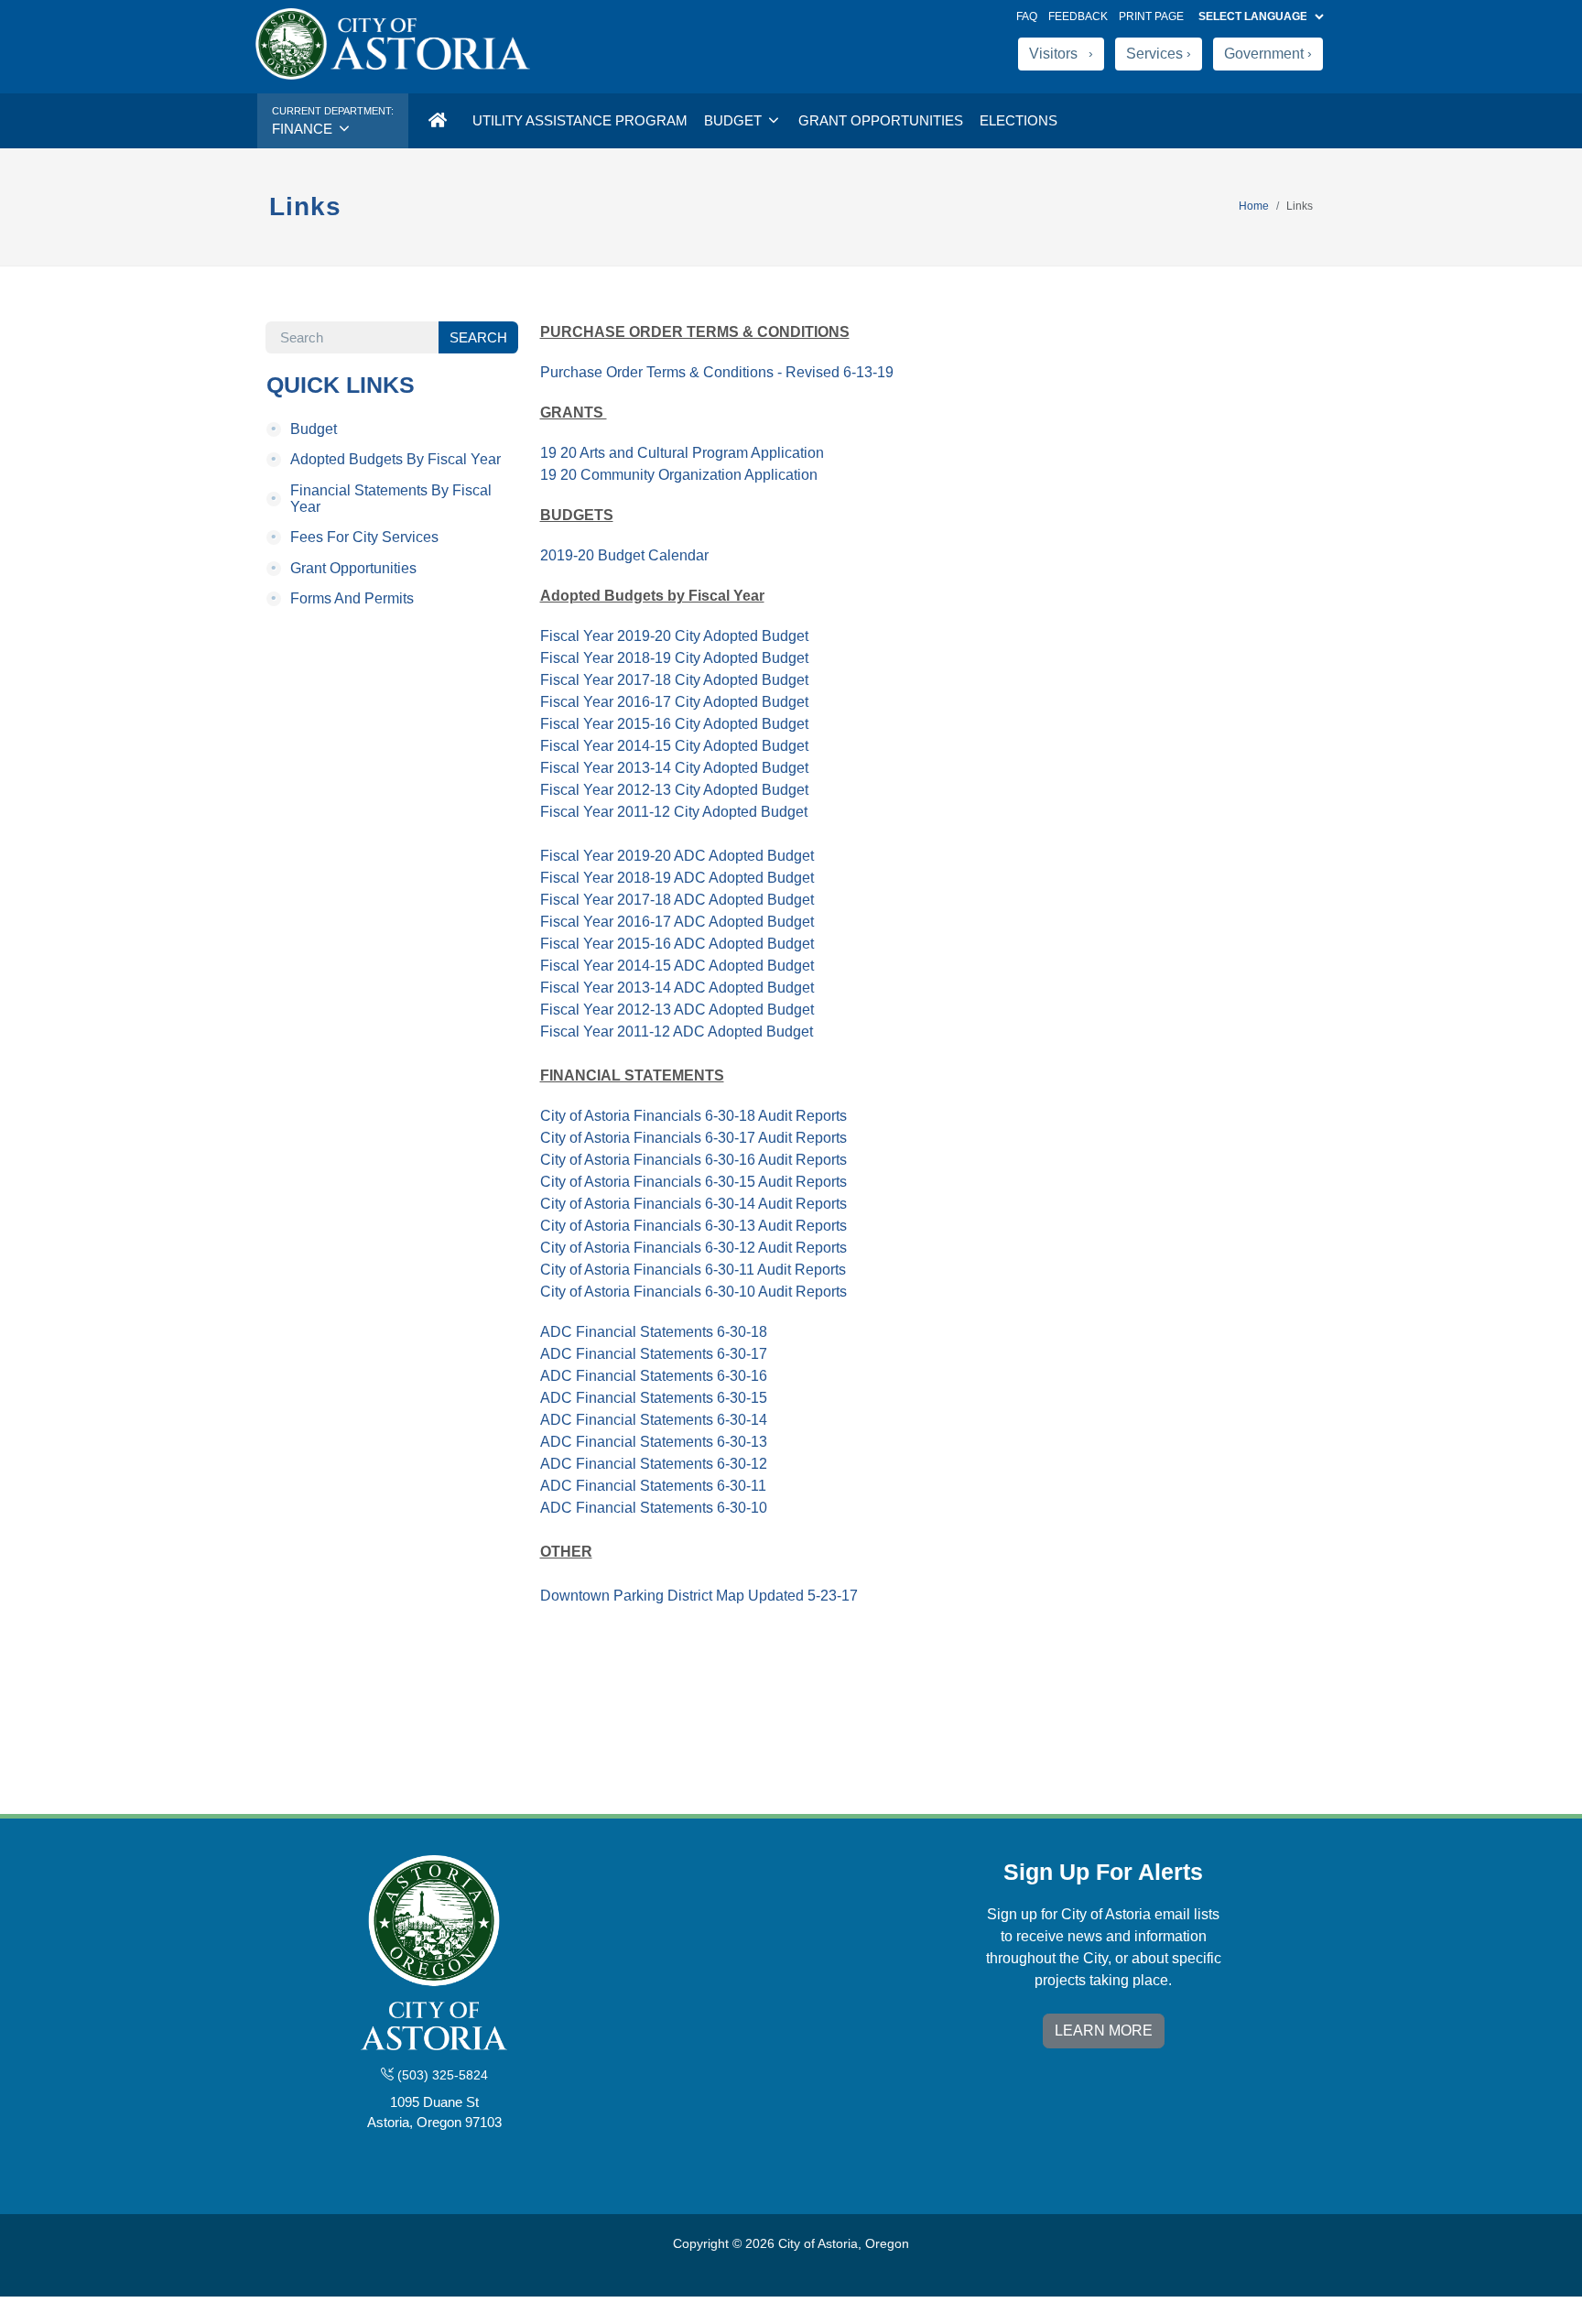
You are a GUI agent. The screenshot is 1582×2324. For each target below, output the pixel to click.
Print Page (1151, 16)
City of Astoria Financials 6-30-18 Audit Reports (693, 1116)
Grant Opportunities (881, 120)
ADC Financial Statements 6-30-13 (654, 1442)
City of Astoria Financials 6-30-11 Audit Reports (693, 1270)
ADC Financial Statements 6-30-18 (654, 1332)
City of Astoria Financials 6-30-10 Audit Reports (693, 1292)
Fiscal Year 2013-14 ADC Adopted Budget (677, 988)
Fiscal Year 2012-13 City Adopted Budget (674, 790)
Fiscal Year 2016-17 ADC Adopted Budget (677, 922)
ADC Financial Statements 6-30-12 (654, 1464)
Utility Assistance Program (580, 120)
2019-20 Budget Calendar (624, 555)
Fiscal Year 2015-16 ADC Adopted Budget (677, 944)
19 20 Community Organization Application (679, 475)
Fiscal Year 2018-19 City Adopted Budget (674, 658)
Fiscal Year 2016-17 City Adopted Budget (674, 702)
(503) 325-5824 (441, 2075)
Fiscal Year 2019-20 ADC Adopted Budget (677, 856)
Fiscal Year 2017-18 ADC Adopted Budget (677, 900)
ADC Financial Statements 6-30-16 (654, 1376)
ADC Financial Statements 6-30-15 (654, 1398)
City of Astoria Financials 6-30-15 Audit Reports (693, 1182)
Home (1254, 206)
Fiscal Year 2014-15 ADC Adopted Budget (677, 966)
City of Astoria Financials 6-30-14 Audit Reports (693, 1204)
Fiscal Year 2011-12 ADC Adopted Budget (677, 1032)
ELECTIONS (1019, 120)
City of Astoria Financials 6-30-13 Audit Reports (693, 1226)
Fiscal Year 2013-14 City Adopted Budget (674, 768)
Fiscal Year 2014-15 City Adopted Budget (674, 746)
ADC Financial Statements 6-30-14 (654, 1420)
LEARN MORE (1104, 2031)
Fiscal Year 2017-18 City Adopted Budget (674, 680)
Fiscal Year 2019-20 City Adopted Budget (674, 636)
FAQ (1027, 16)
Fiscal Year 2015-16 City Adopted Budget (674, 724)
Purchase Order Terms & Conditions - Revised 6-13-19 (717, 372)
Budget (735, 120)
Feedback (1078, 16)
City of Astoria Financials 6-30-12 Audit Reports (693, 1248)
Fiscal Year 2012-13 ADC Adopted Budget (677, 1010)
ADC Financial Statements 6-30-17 (654, 1354)
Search (478, 337)
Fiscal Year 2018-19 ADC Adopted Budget (677, 878)
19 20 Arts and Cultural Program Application (682, 453)
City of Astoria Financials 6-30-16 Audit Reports (693, 1160)
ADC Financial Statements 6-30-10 (654, 1508)
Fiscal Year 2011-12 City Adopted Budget (674, 812)
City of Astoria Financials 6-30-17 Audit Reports (693, 1138)
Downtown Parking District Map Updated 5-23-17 (699, 1596)
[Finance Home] (437, 121)
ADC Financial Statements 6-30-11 (653, 1486)
